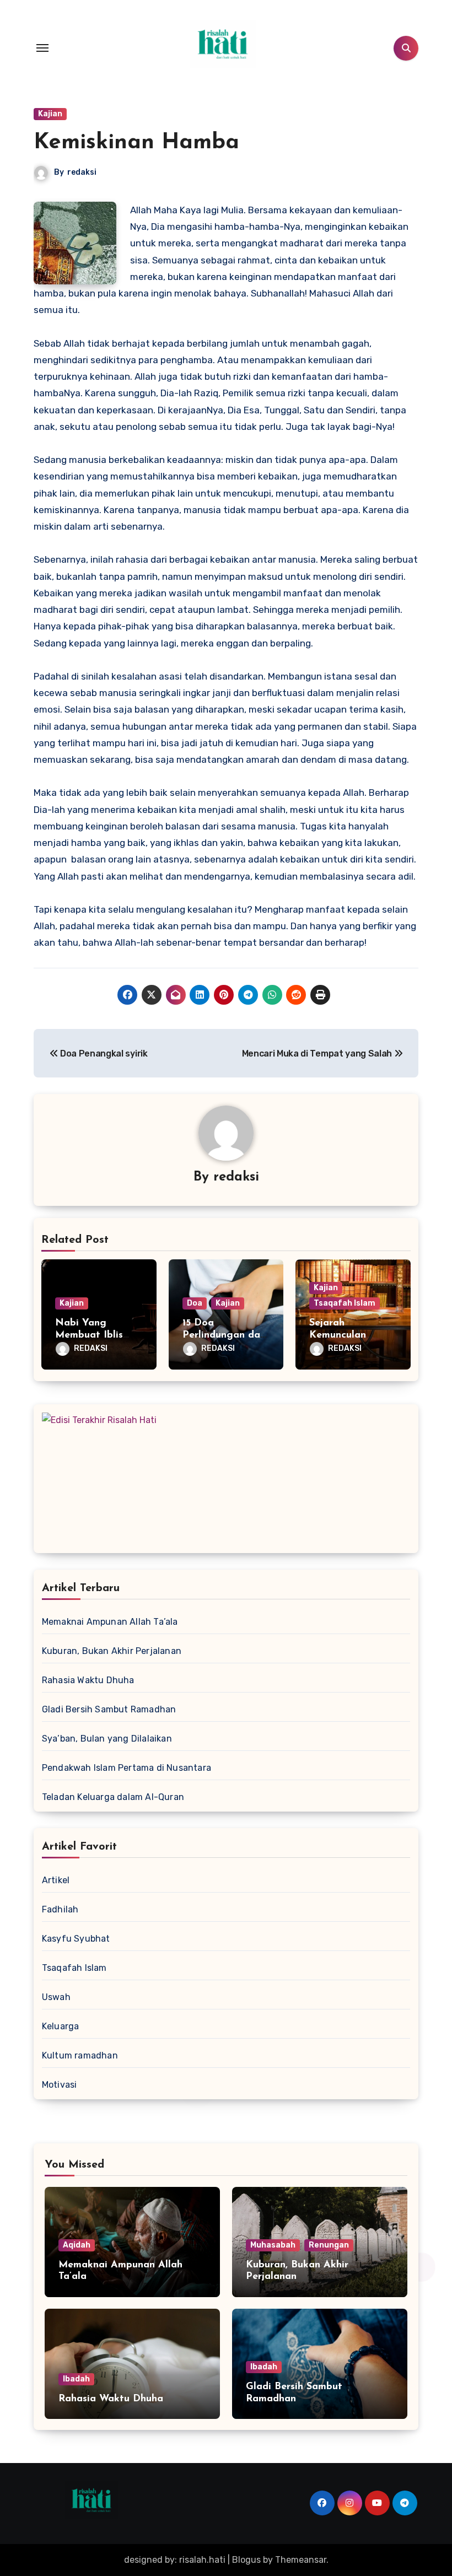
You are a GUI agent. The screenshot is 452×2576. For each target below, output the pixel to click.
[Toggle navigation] (42, 48)
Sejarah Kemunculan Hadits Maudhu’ (347, 1335)
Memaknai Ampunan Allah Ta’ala (110, 1622)
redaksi (82, 172)
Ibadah (76, 2379)
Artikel (56, 1880)
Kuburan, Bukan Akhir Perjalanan (112, 1651)
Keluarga (61, 2026)
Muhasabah (273, 2245)
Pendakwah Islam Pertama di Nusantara (127, 1768)
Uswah (56, 1997)
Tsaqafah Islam (345, 1303)
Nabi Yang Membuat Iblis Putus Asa (89, 1335)
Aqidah (77, 2245)
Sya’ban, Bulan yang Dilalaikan (107, 1739)
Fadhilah (60, 1909)
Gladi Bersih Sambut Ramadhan (109, 1709)
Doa (195, 1303)
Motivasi (60, 2085)
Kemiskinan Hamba (136, 143)
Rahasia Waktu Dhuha (88, 1680)
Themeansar (301, 2560)
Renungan (329, 2245)
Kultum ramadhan (80, 2055)
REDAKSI (91, 1348)
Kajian (50, 114)
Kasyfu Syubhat (76, 1939)
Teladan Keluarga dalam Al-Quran (113, 1797)
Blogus (246, 2560)
